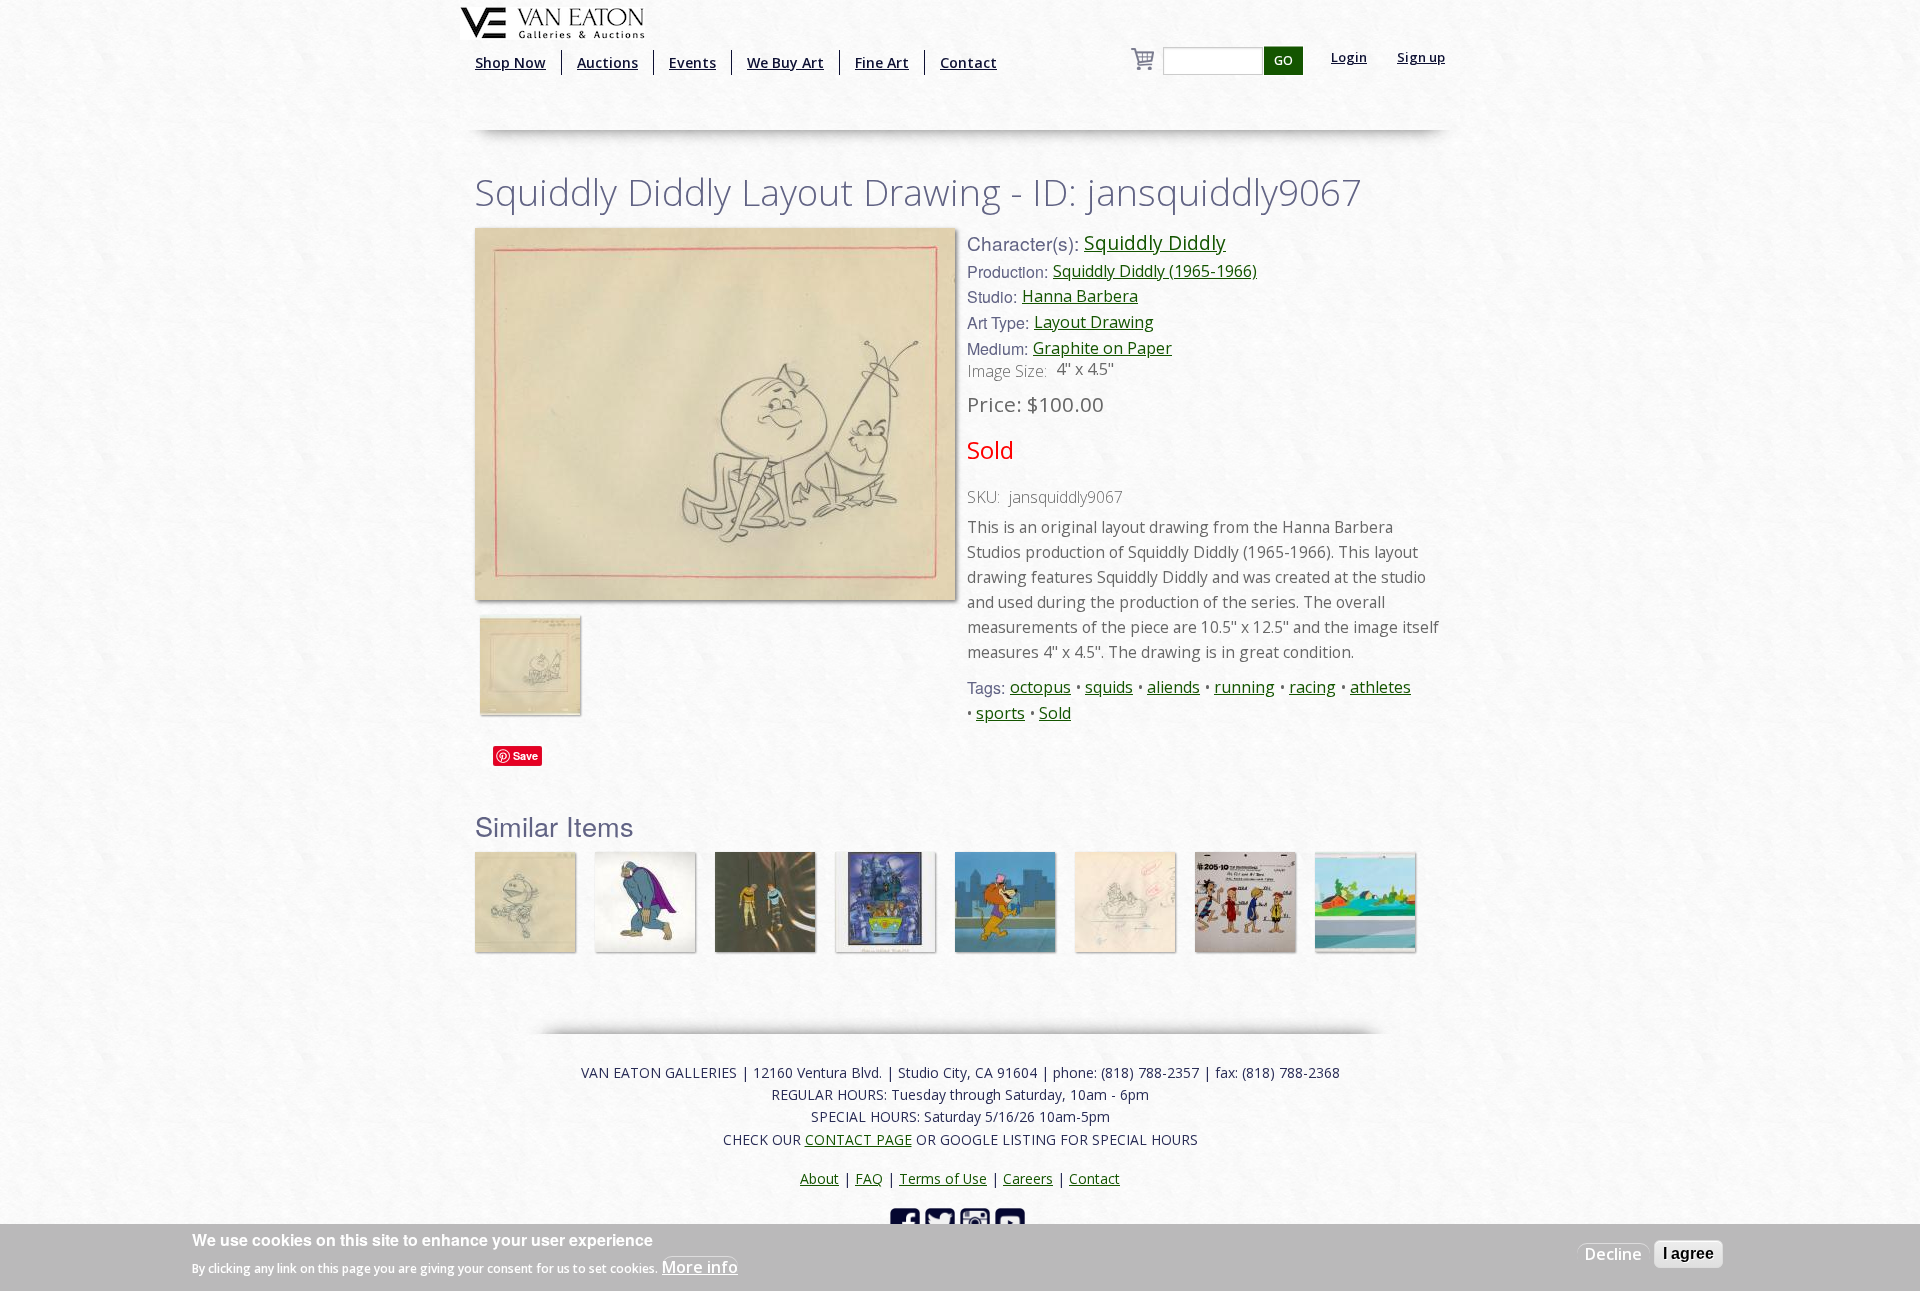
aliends (1173, 687)
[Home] (552, 21)
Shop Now (510, 62)
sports (1000, 713)
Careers (1028, 1178)
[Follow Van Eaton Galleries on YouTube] (1012, 1221)
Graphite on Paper (1102, 348)
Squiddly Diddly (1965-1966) (1155, 271)
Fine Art (882, 62)
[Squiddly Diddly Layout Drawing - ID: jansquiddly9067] (715, 412)
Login (1349, 57)
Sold (1055, 713)
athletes (1380, 687)
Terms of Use (943, 1178)
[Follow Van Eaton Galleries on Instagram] (977, 1221)
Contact (968, 62)
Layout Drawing (1094, 322)
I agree (1688, 1253)
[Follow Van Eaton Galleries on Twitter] (942, 1221)
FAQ (869, 1178)
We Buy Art (785, 62)
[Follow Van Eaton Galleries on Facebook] (907, 1221)
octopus (1040, 687)
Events (692, 62)
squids (1109, 687)
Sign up (1421, 57)
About (819, 1178)
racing (1312, 687)
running (1244, 687)
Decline (1613, 1254)
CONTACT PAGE (858, 1139)
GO (1283, 60)
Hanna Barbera (1080, 296)
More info (700, 1267)
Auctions (607, 62)
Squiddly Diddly (1155, 242)
